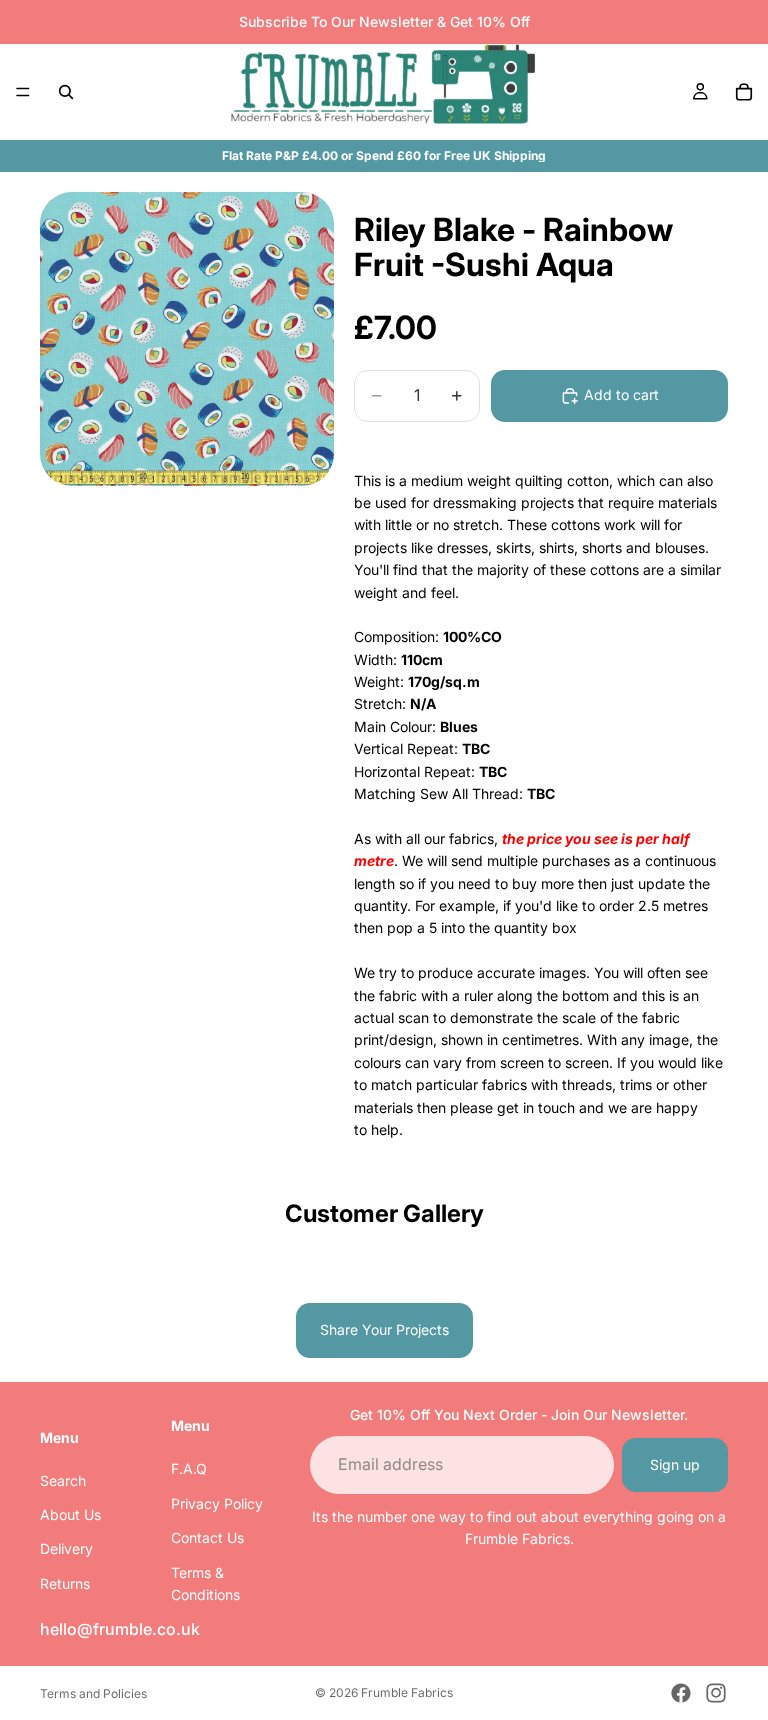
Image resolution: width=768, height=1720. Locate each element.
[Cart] (744, 92)
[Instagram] (716, 1693)
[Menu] (23, 92)
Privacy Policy (217, 1503)
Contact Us (207, 1537)
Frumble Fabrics (407, 1692)
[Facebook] (681, 1693)
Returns (65, 1583)
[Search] (66, 92)
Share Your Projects (384, 1329)
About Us (70, 1514)
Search (63, 1480)
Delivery (66, 1549)
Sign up (675, 1464)
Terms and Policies (93, 1693)
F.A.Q (189, 1469)
